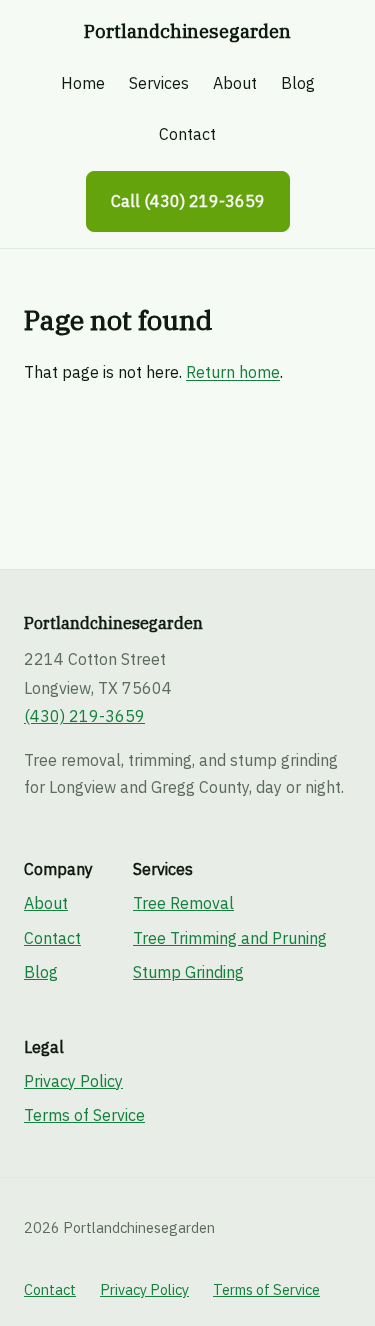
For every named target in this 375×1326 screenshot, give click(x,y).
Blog (298, 83)
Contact (187, 134)
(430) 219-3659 (84, 716)
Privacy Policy (73, 1081)
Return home (233, 372)
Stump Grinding (188, 972)
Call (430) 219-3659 (188, 201)
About (235, 83)
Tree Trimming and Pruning (230, 938)
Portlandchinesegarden (187, 31)
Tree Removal (183, 903)
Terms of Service (84, 1115)
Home (83, 83)
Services (159, 83)
